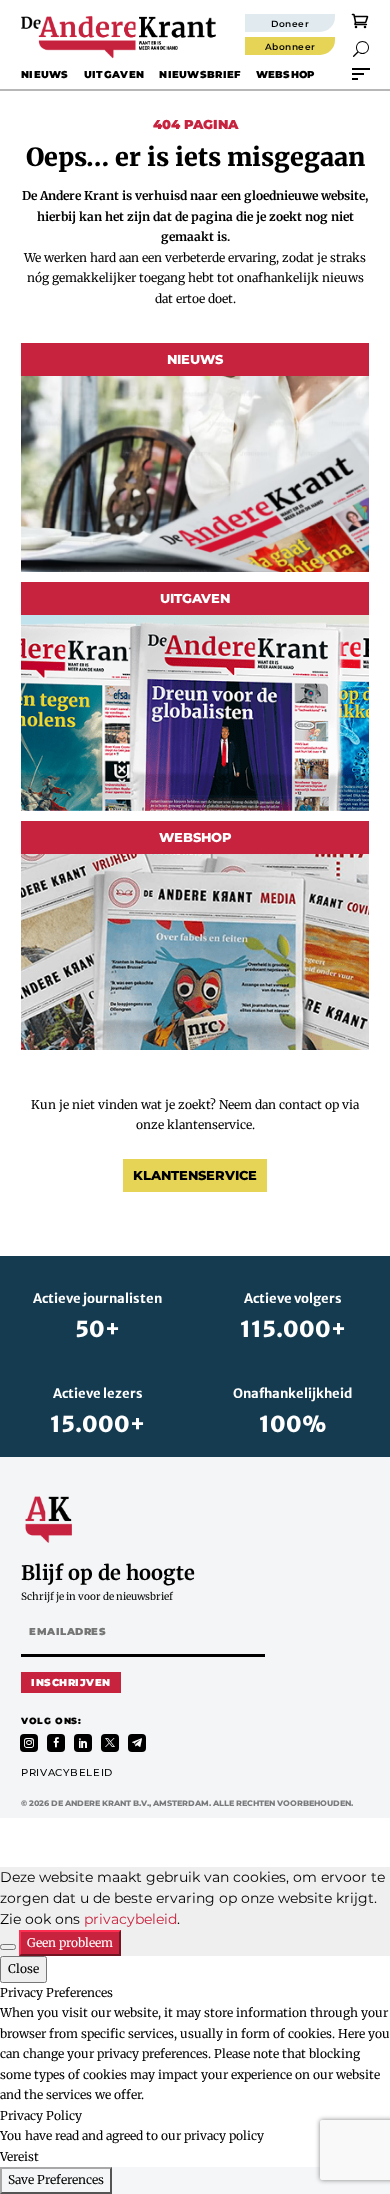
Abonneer (290, 46)
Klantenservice (195, 1175)
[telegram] (137, 1743)
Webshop (285, 74)
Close (23, 1968)
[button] (361, 49)
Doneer (290, 23)
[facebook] (56, 1743)
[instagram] (29, 1743)
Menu (361, 74)
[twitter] (110, 1743)
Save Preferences (56, 2179)
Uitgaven (114, 74)
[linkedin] (83, 1743)
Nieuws (45, 74)
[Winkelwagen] (360, 20)
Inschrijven (71, 1682)
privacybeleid (130, 1919)
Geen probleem (70, 1942)
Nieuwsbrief (199, 74)
